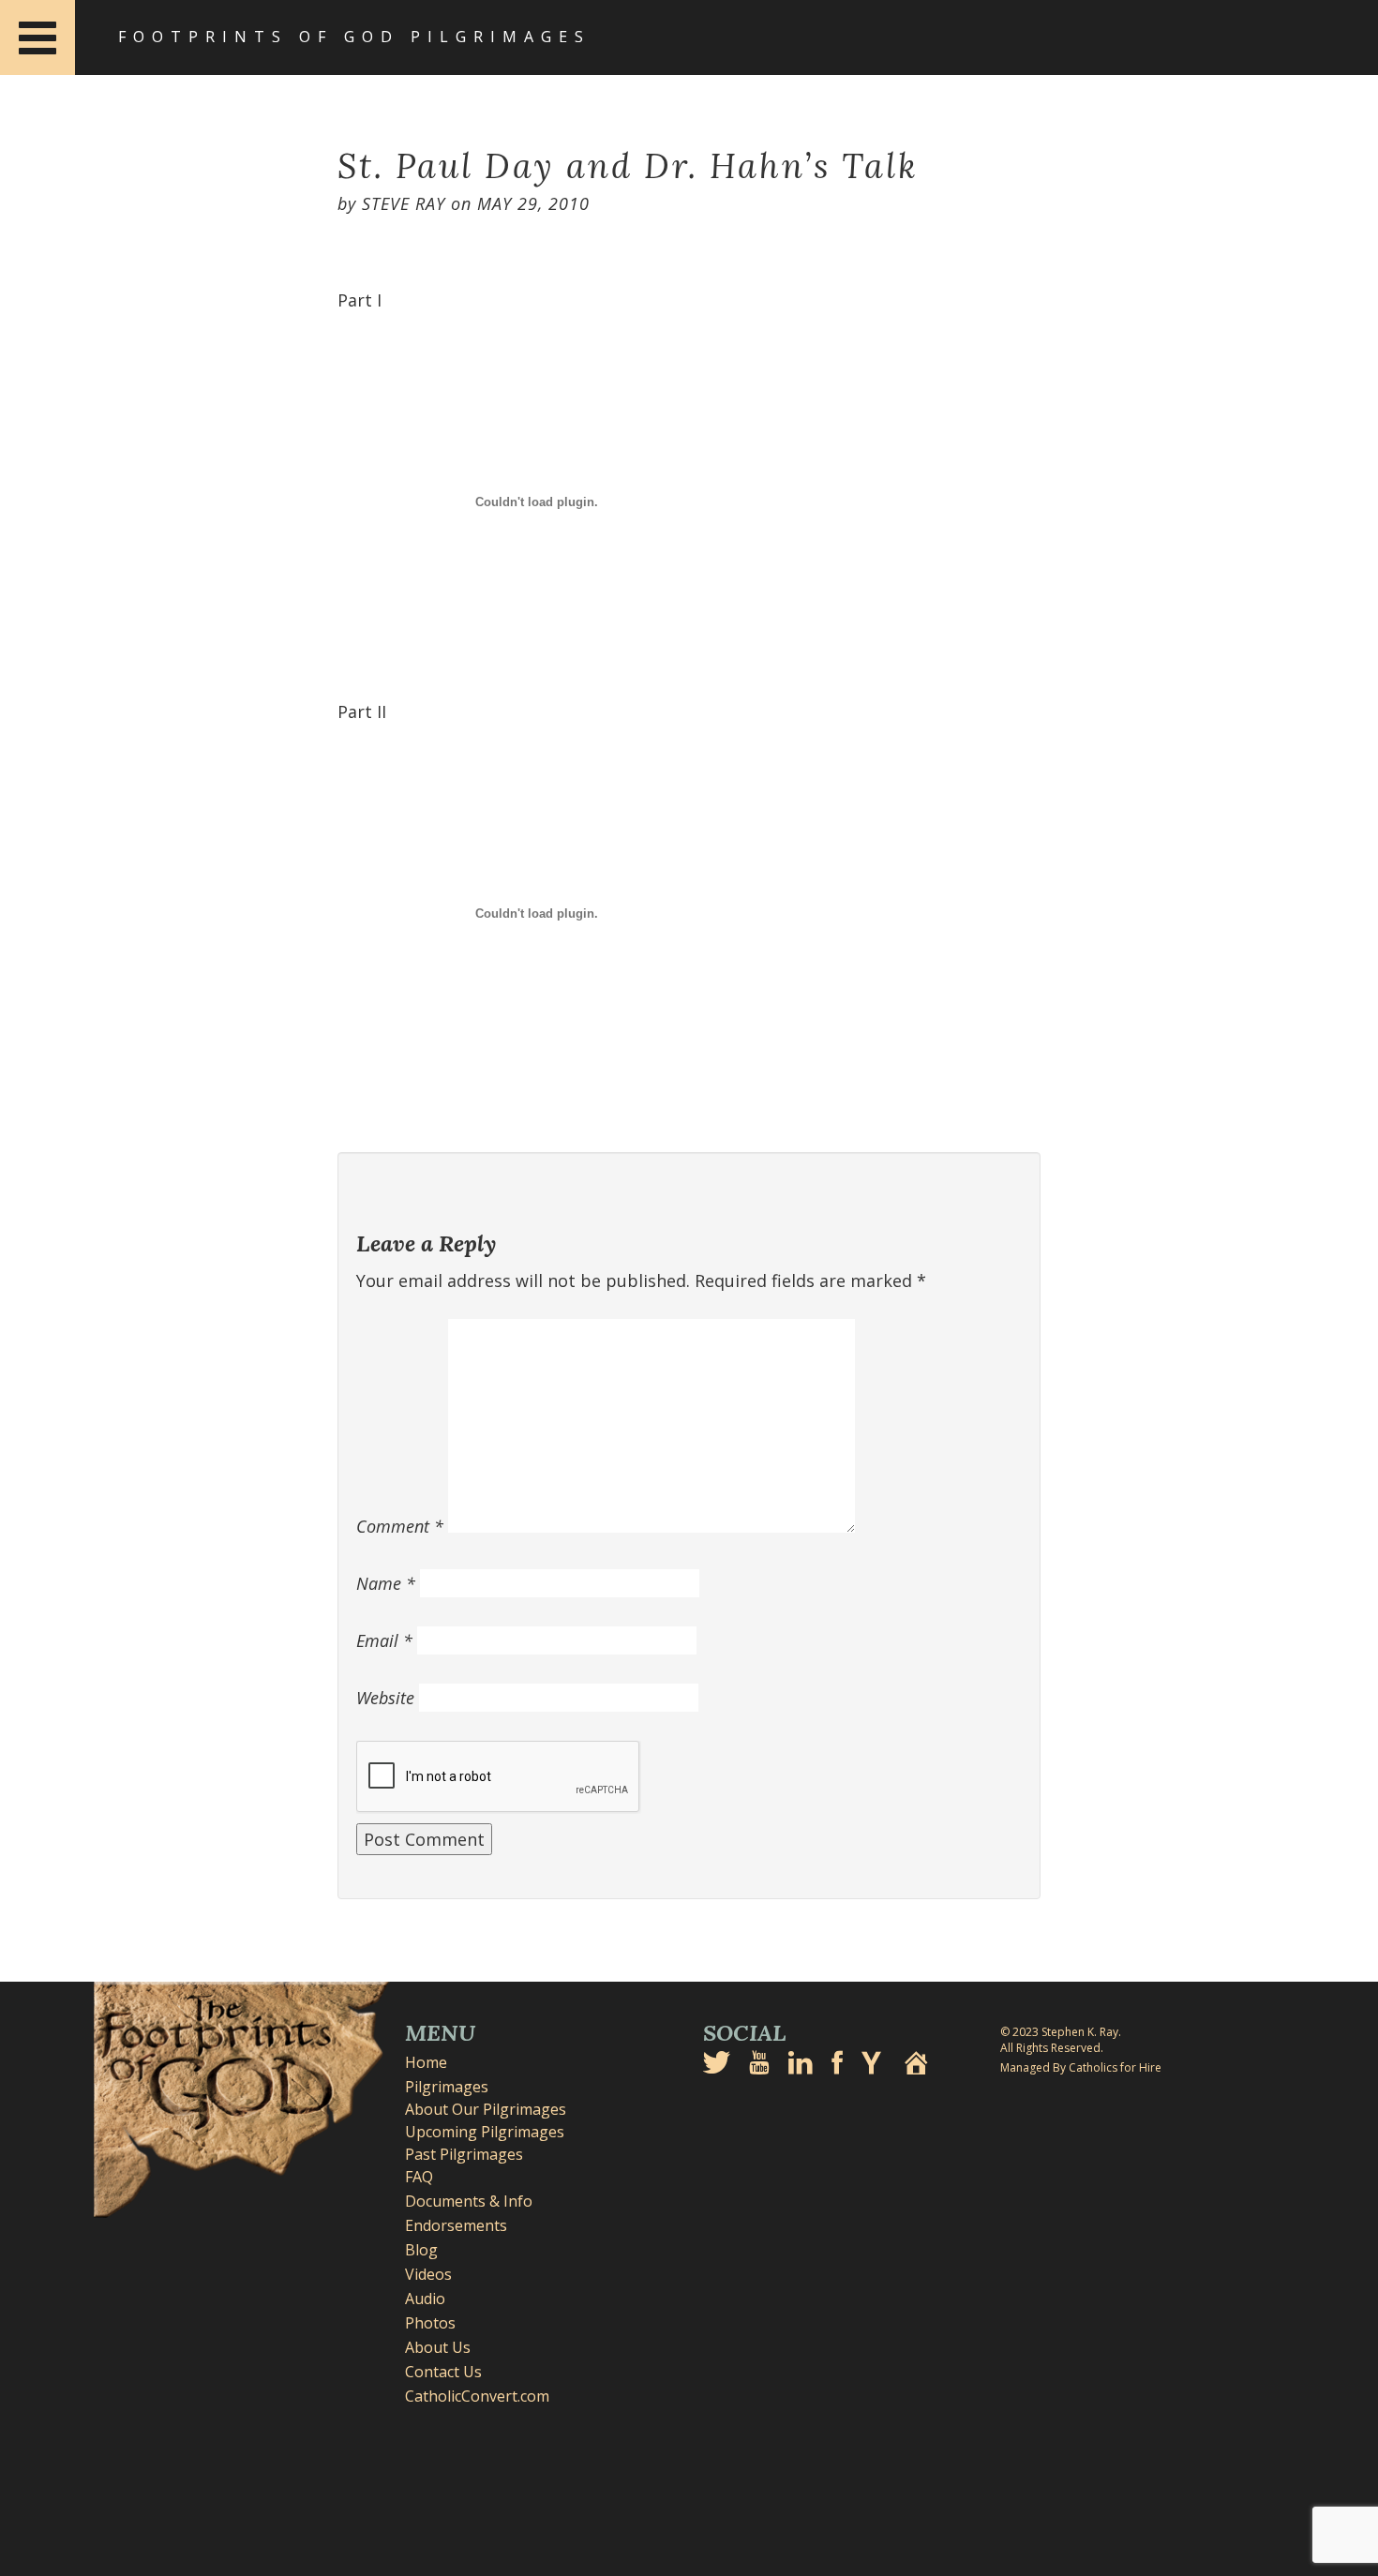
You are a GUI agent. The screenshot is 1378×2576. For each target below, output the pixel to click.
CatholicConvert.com (477, 2396)
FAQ (419, 2177)
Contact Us (443, 2372)
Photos (430, 2323)
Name (386, 1583)
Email (384, 1640)
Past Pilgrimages (464, 2154)
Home (426, 2062)
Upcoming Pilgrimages (485, 2132)
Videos (428, 2274)
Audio (425, 2299)
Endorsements (456, 2225)
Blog (421, 2250)
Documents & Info (469, 2201)
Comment (400, 1526)
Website (385, 1698)
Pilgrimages (447, 2087)
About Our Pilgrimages (486, 2109)
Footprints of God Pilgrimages (354, 37)
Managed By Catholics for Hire (1081, 2067)
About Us (438, 2347)
